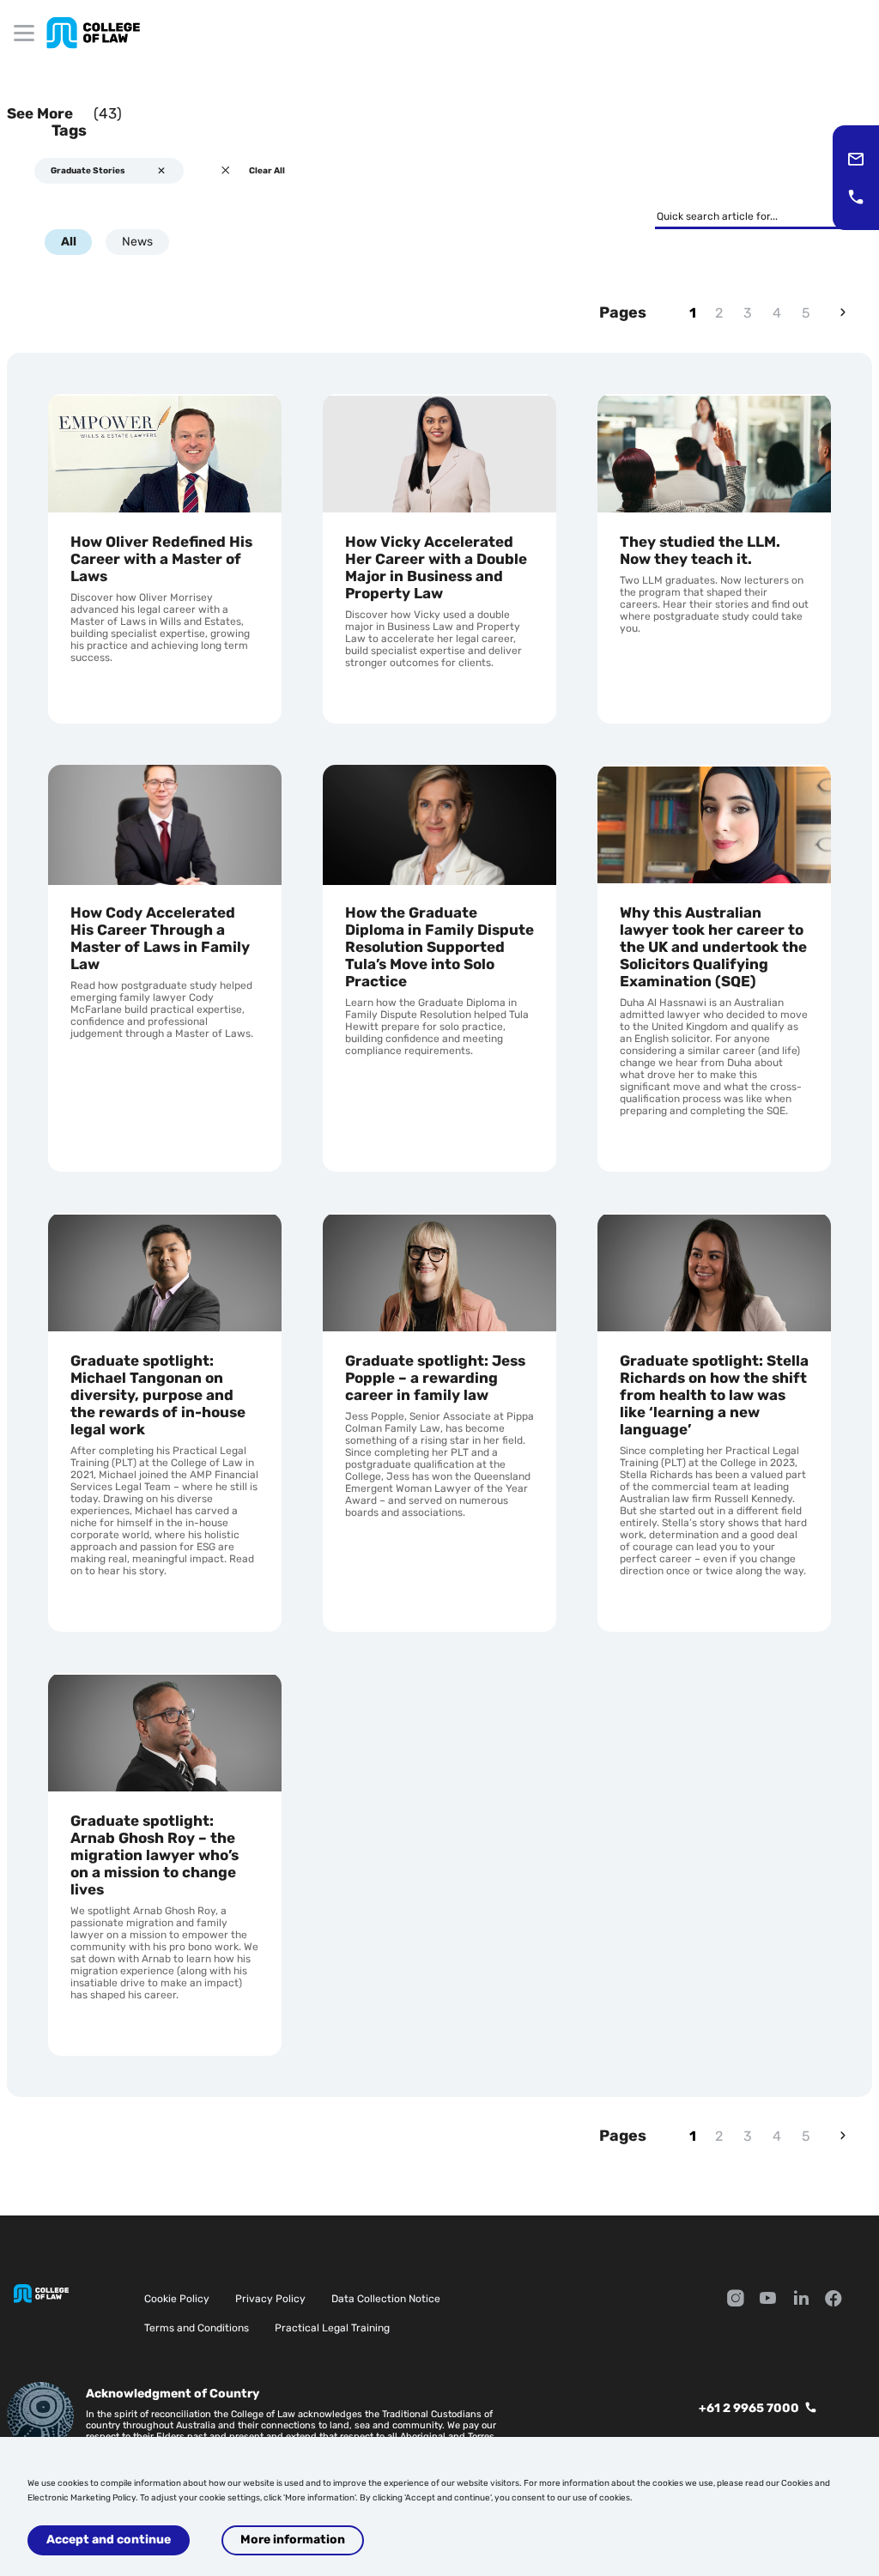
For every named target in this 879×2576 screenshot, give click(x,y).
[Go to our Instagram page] (736, 2300)
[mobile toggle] (24, 33)
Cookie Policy (177, 2299)
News (137, 242)
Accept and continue (109, 2540)
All (69, 242)
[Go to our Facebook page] (834, 2300)
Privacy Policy (270, 2299)
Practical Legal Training (332, 2328)
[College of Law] (93, 33)
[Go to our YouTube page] (768, 2300)
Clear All (267, 171)
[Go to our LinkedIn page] (801, 2300)
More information (293, 2540)
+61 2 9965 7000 (749, 2408)
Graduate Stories (88, 171)
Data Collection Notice (386, 2299)
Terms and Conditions (197, 2328)
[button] (856, 159)
